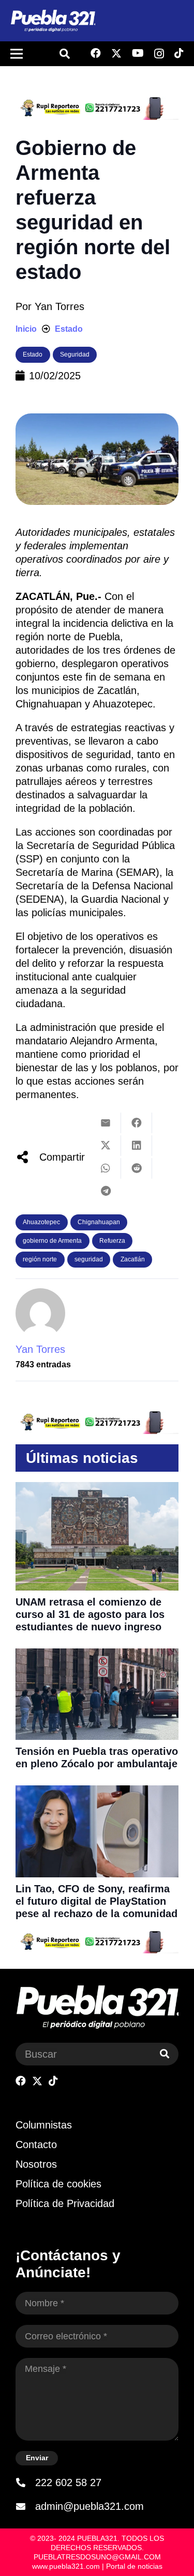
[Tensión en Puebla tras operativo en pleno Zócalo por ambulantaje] (97, 1655)
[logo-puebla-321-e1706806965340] (53, 21)
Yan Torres (59, 306)
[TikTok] (179, 53)
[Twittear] (106, 1146)
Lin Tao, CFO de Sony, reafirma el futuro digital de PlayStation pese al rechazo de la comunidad (96, 1901)
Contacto (36, 2145)
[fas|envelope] (25, 2506)
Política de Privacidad (65, 2203)
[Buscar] (165, 2054)
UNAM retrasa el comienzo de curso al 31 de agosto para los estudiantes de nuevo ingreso (90, 1614)
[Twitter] (116, 53)
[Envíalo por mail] (106, 1123)
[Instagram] (159, 54)
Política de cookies (58, 2184)
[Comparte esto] (137, 1123)
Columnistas (44, 2125)
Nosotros (36, 2164)
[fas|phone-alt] (25, 2482)
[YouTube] (138, 53)
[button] (65, 54)
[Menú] (17, 54)
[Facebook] (96, 53)
